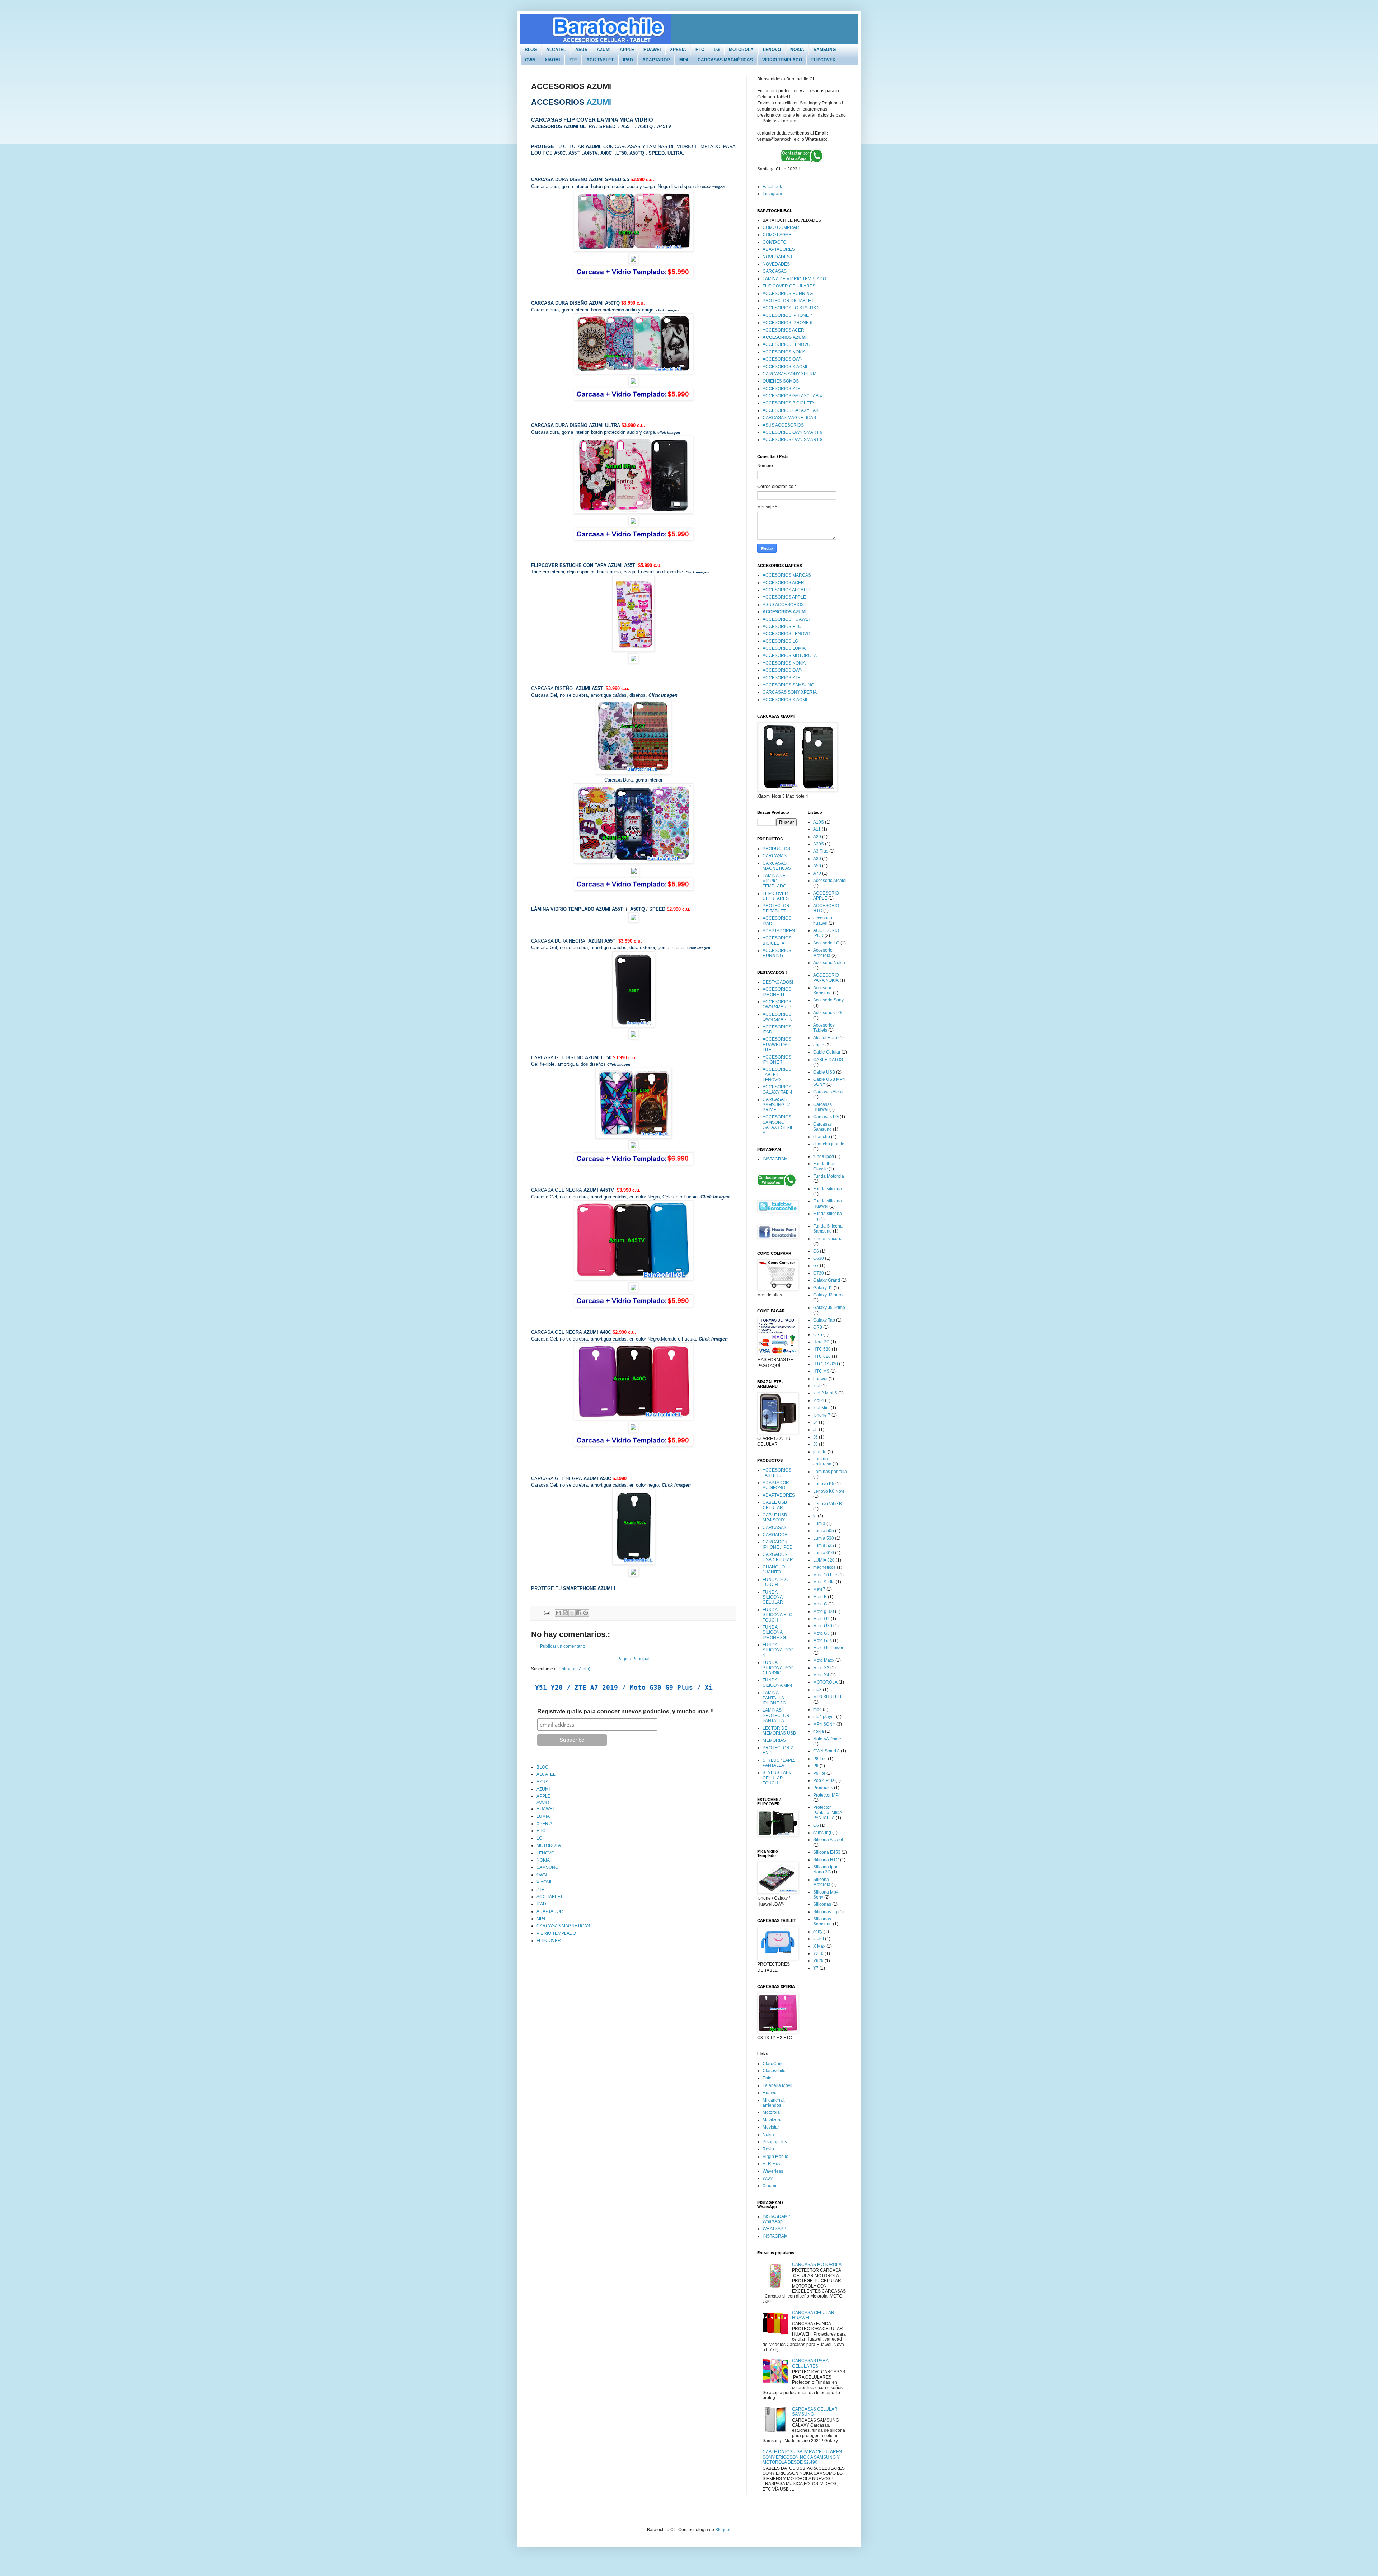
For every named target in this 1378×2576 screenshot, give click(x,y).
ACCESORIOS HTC (782, 627)
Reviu (768, 2149)
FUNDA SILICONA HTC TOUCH (777, 1615)
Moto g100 (824, 1611)
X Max (819, 1946)
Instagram (772, 194)
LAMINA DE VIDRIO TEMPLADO (794, 279)
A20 (817, 837)
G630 (819, 1258)
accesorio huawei (823, 920)
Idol (817, 1386)
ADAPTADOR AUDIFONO (776, 1485)
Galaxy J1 (823, 1288)
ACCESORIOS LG (780, 641)
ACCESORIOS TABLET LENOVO (777, 1074)
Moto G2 (821, 1619)
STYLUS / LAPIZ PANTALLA (779, 1763)
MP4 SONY (824, 1724)
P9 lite (819, 1773)
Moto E (820, 1597)
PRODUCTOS (776, 849)
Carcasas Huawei (822, 1107)
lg (815, 1516)
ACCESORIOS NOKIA (784, 352)
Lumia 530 (824, 1538)
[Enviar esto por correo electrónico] (558, 1613)
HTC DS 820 (826, 1364)
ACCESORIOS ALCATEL (787, 590)
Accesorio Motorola (823, 953)
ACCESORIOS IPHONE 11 (777, 992)
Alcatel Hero (825, 1038)
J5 (815, 1430)
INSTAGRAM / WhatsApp (776, 2219)
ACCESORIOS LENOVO (786, 344)
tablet (819, 1939)
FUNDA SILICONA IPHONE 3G (774, 1632)
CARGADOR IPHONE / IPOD (778, 1544)
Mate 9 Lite (824, 1582)
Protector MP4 (827, 1795)
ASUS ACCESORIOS (783, 425)
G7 (816, 1266)
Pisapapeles (775, 2142)
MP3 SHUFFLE (828, 1697)
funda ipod (824, 1156)
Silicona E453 (827, 1852)
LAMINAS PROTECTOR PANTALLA (776, 1715)
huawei (820, 1379)
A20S (819, 844)
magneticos (824, 1567)
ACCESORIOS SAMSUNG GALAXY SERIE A (778, 1125)
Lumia (819, 1524)
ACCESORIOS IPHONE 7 (788, 315)
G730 (819, 1273)
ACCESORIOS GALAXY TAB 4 (792, 396)
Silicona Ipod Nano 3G (826, 1869)
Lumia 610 (824, 1553)
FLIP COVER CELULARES (789, 286)
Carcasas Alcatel (829, 1092)
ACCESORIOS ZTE (781, 389)
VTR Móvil (773, 2164)
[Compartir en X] (572, 1613)
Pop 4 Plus (824, 1780)
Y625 (818, 1961)
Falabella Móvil (777, 2085)
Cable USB (824, 1072)
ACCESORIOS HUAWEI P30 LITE (777, 1044)
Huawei (770, 2093)
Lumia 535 (824, 1545)
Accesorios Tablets (824, 1028)
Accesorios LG (827, 1013)
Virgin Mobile (775, 2157)
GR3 (818, 1327)
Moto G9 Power (828, 1648)
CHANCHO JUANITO (774, 1569)
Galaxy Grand (827, 1280)
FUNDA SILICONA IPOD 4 (778, 1650)
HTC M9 (821, 1371)
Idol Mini (821, 1408)
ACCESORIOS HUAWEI (786, 619)
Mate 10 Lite (825, 1575)
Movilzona (773, 2120)
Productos (823, 1788)
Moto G (820, 1604)
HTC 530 (822, 1349)
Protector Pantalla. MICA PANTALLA (828, 1813)
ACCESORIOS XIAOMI (785, 367)
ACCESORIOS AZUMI (784, 337)
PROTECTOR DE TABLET (788, 301)
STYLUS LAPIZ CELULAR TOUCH (777, 1778)
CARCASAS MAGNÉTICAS (789, 418)
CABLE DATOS (828, 1060)
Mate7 (819, 1589)
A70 (817, 873)
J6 (815, 1437)
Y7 (816, 1968)
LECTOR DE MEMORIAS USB (779, 1731)
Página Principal (633, 1659)
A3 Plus (821, 851)
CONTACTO (774, 242)
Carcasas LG (826, 1117)
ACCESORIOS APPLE (784, 597)
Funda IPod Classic (824, 1166)
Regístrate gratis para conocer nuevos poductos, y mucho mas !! (625, 1711)
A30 (817, 859)
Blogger (723, 2530)
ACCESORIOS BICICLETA (788, 403)
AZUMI (599, 102)
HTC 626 (822, 1356)
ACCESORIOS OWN (783, 359)
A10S (819, 822)
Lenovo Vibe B (828, 1504)
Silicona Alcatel (828, 1840)
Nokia (768, 2135)
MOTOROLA (825, 1682)
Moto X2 (821, 1668)
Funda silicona (828, 1189)
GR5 (818, 1334)
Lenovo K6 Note (829, 1491)
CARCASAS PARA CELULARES (810, 2363)
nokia (819, 1731)
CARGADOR (775, 1535)
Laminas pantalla (830, 1472)
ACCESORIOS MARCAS (787, 575)
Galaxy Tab (824, 1320)
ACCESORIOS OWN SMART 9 (793, 432)
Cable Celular (827, 1052)
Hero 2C (821, 1342)
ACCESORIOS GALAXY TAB (791, 410)
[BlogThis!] (565, 1613)
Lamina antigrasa (822, 1461)
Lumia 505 (824, 1531)
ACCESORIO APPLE (826, 896)
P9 (816, 1766)
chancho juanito (829, 1144)
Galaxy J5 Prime (829, 1308)
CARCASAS (775, 271)
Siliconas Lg (825, 1912)
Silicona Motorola (822, 1882)
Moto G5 (821, 1633)
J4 (815, 1422)
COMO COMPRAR (781, 227)
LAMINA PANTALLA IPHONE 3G (774, 1698)
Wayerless (773, 2171)
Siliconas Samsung (822, 1922)
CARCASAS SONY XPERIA (790, 374)
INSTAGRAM (775, 1159)
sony (818, 1932)
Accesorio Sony (828, 1000)
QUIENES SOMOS (781, 381)
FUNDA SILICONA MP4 (777, 1683)
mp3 (817, 1690)
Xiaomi (769, 2186)
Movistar (771, 2127)
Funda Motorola (829, 1176)
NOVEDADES (776, 264)
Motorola (771, 2112)
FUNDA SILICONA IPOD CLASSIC (778, 1668)
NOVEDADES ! (777, 257)
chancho (822, 1137)
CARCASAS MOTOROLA (817, 2265)
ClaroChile (773, 2064)
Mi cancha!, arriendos (774, 2103)
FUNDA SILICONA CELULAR (773, 1597)
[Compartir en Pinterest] (586, 1613)
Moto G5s (822, 1641)
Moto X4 (821, 1675)
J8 (815, 1444)
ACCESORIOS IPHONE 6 (788, 323)
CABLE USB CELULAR (775, 1505)
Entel (768, 2078)
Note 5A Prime (827, 1739)
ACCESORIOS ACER (783, 330)
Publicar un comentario (563, 1646)
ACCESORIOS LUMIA (784, 648)
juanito (820, 1452)
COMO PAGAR (777, 235)
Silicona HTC (826, 1860)
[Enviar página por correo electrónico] (546, 1613)
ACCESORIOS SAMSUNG (788, 685)
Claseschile (774, 2071)
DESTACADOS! (778, 982)
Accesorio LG (826, 943)
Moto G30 (823, 1626)
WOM (768, 2178)
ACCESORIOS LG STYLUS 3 (791, 308)
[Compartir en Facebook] (579, 1613)
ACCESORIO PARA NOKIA (826, 978)
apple (819, 1045)
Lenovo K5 (824, 1484)
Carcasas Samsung (822, 1127)
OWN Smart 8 (826, 1751)
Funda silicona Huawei (828, 1203)
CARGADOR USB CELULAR (778, 1557)
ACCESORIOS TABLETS (777, 1473)
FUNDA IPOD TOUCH (776, 1582)
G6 (816, 1251)
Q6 (816, 1825)
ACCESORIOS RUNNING (788, 294)
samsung (822, 1833)
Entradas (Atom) (575, 1669)
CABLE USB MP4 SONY (775, 1517)
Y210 (818, 1953)
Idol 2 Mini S (825, 1393)
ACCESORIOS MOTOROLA (790, 656)
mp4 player (824, 1717)
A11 (817, 829)
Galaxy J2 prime (829, 1295)
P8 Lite (820, 1759)
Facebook (772, 187)
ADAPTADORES (779, 249)
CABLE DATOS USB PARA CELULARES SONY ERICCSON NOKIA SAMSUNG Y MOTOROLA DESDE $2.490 (802, 2457)
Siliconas (822, 1904)
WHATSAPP (774, 2229)
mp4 (817, 1709)
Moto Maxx (824, 1660)
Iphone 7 (822, 1415)
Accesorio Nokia (829, 963)
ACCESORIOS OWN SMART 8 (793, 440)
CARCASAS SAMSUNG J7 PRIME (776, 1105)
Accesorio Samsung (823, 990)
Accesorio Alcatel (830, 881)
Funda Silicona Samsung (828, 1229)
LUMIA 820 (824, 1560)
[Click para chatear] (802, 163)
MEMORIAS (774, 1740)
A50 (817, 866)
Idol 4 (819, 1400)
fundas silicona (828, 1239)
